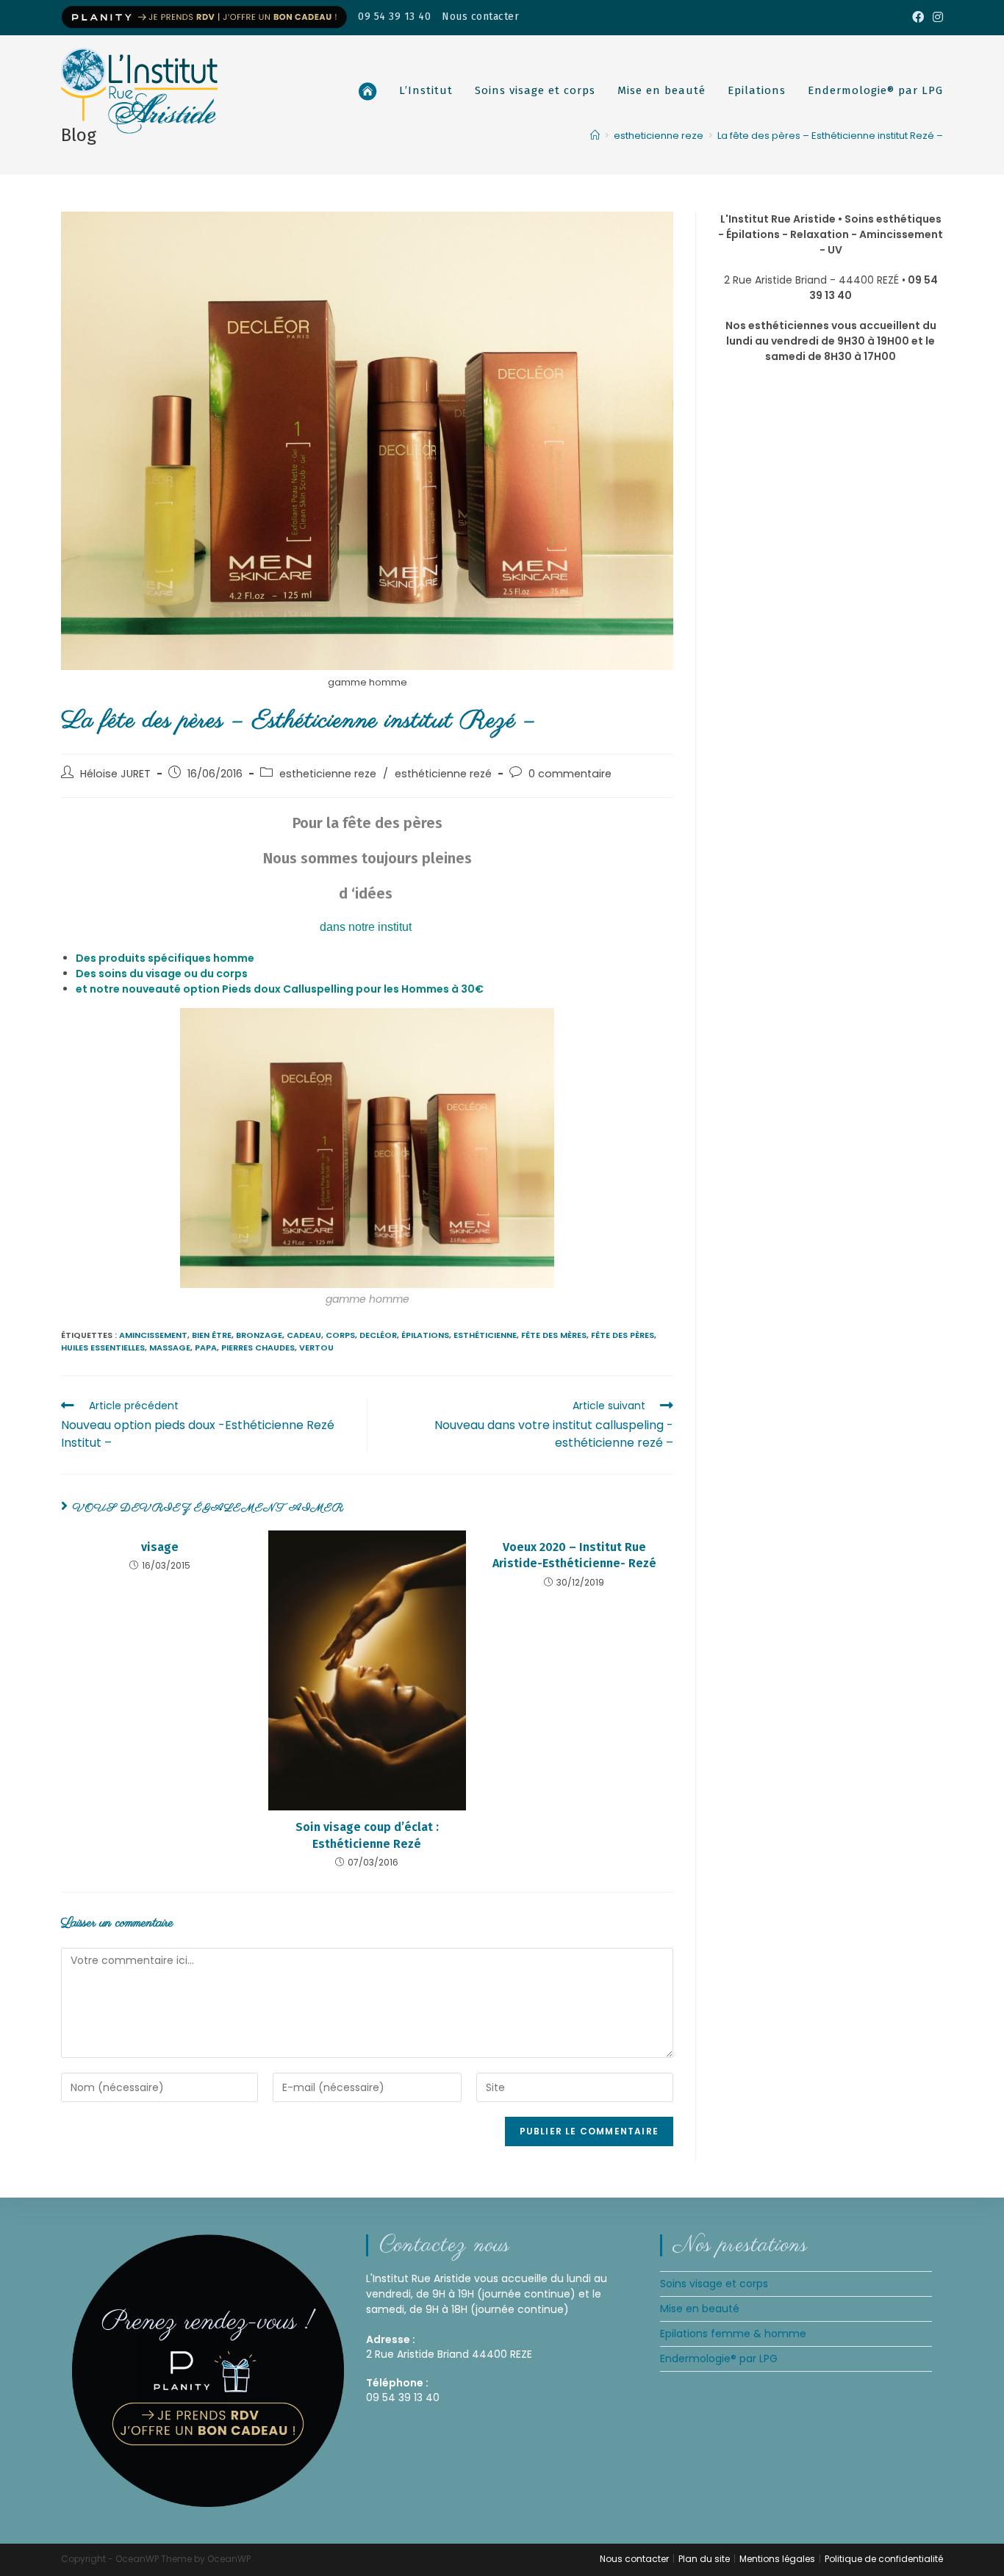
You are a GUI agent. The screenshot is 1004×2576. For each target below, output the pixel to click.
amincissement (153, 1335)
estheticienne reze (328, 774)
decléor (378, 1335)
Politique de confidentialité (884, 2559)
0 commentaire (570, 774)
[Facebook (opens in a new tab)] (918, 18)
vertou (316, 1348)
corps (340, 1335)
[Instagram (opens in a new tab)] (936, 18)
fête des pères (623, 1335)
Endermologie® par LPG (719, 2359)
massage (170, 1348)
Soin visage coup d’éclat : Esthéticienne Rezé (367, 1835)
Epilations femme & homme (733, 2334)
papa (206, 1348)
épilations (425, 1335)
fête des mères (554, 1335)
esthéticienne (485, 1335)
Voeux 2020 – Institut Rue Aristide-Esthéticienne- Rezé (574, 1555)
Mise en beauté (700, 2309)
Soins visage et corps (714, 2284)
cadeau (304, 1335)
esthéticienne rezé (443, 774)
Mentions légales (777, 2559)
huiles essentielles (103, 1348)
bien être (212, 1335)
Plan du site (704, 2559)
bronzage (259, 1335)
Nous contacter (480, 17)
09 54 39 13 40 (394, 17)
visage (160, 1547)
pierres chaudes (258, 1348)
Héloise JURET (115, 774)
